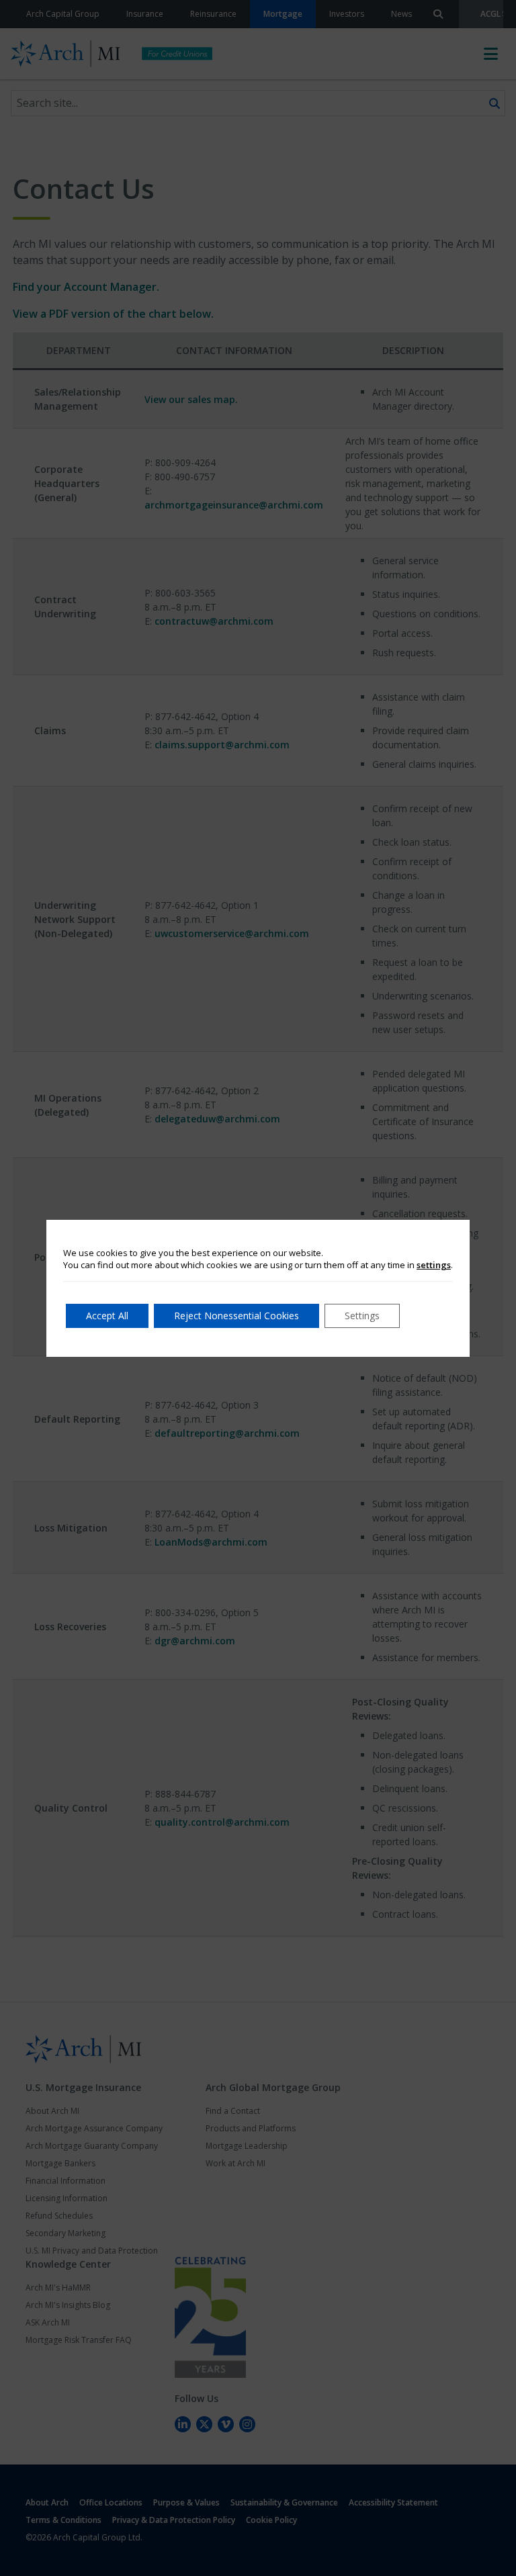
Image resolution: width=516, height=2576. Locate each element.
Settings (362, 1316)
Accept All (107, 1316)
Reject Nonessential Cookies (236, 1316)
